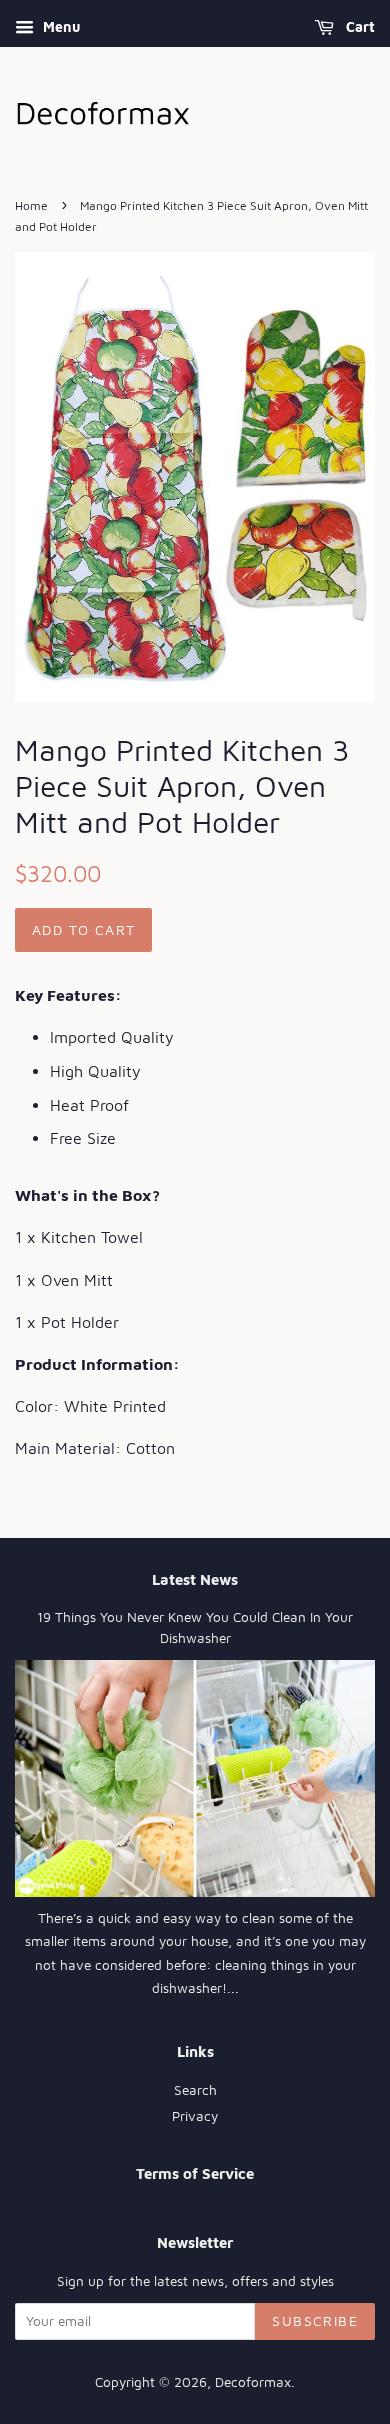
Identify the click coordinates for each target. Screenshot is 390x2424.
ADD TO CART (83, 929)
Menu (59, 26)
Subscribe (315, 2320)
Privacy (195, 2116)
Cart (358, 26)
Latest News (195, 1579)
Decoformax (253, 2382)
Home (31, 205)
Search (195, 2090)
